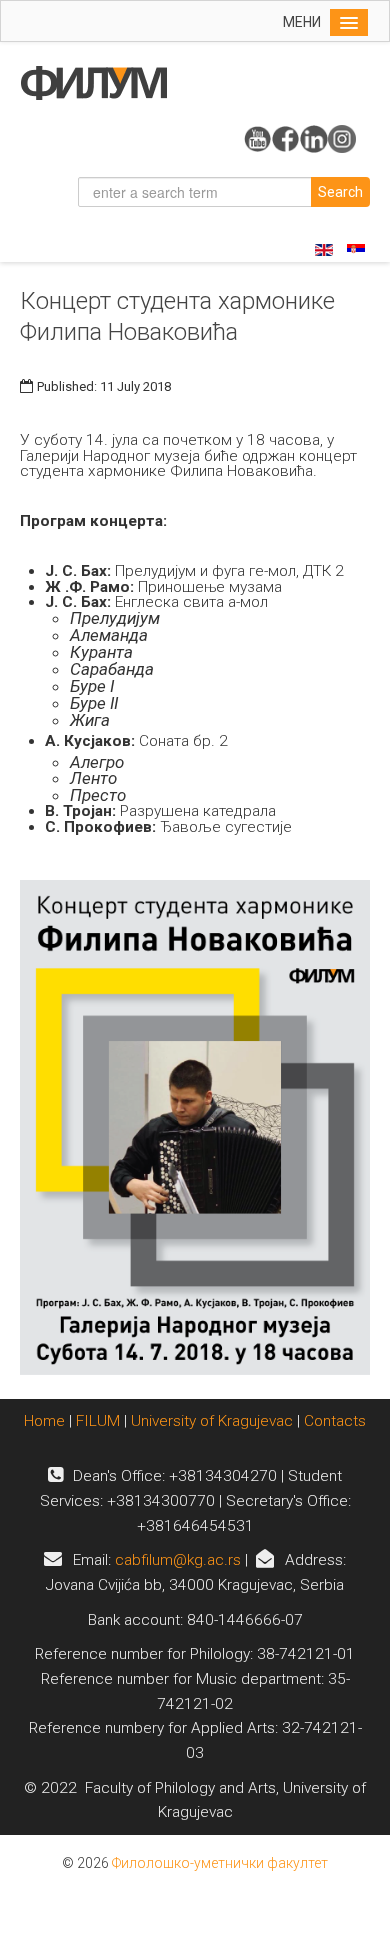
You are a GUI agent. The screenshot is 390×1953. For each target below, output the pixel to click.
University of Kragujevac (212, 1421)
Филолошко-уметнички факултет (220, 1863)
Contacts (335, 1421)
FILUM (98, 1421)
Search (340, 192)
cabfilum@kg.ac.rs (178, 1560)
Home (46, 1421)
